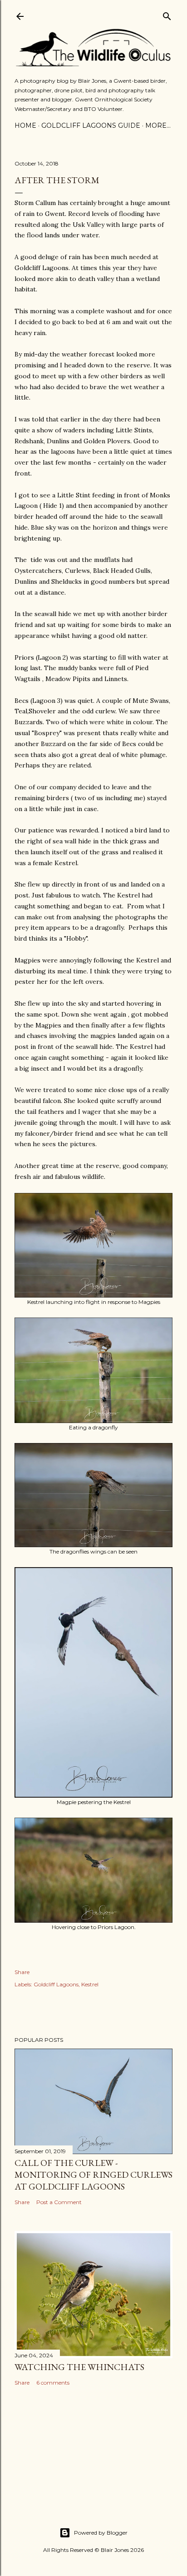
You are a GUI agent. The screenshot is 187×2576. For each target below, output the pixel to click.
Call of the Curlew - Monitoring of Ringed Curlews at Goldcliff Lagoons (93, 2175)
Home (25, 125)
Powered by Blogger (101, 2533)
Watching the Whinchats (79, 2367)
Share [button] (22, 1972)
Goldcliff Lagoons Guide (91, 125)
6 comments (53, 2383)
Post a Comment (59, 2202)
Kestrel (90, 1984)
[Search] (167, 14)
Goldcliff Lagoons (56, 1984)
